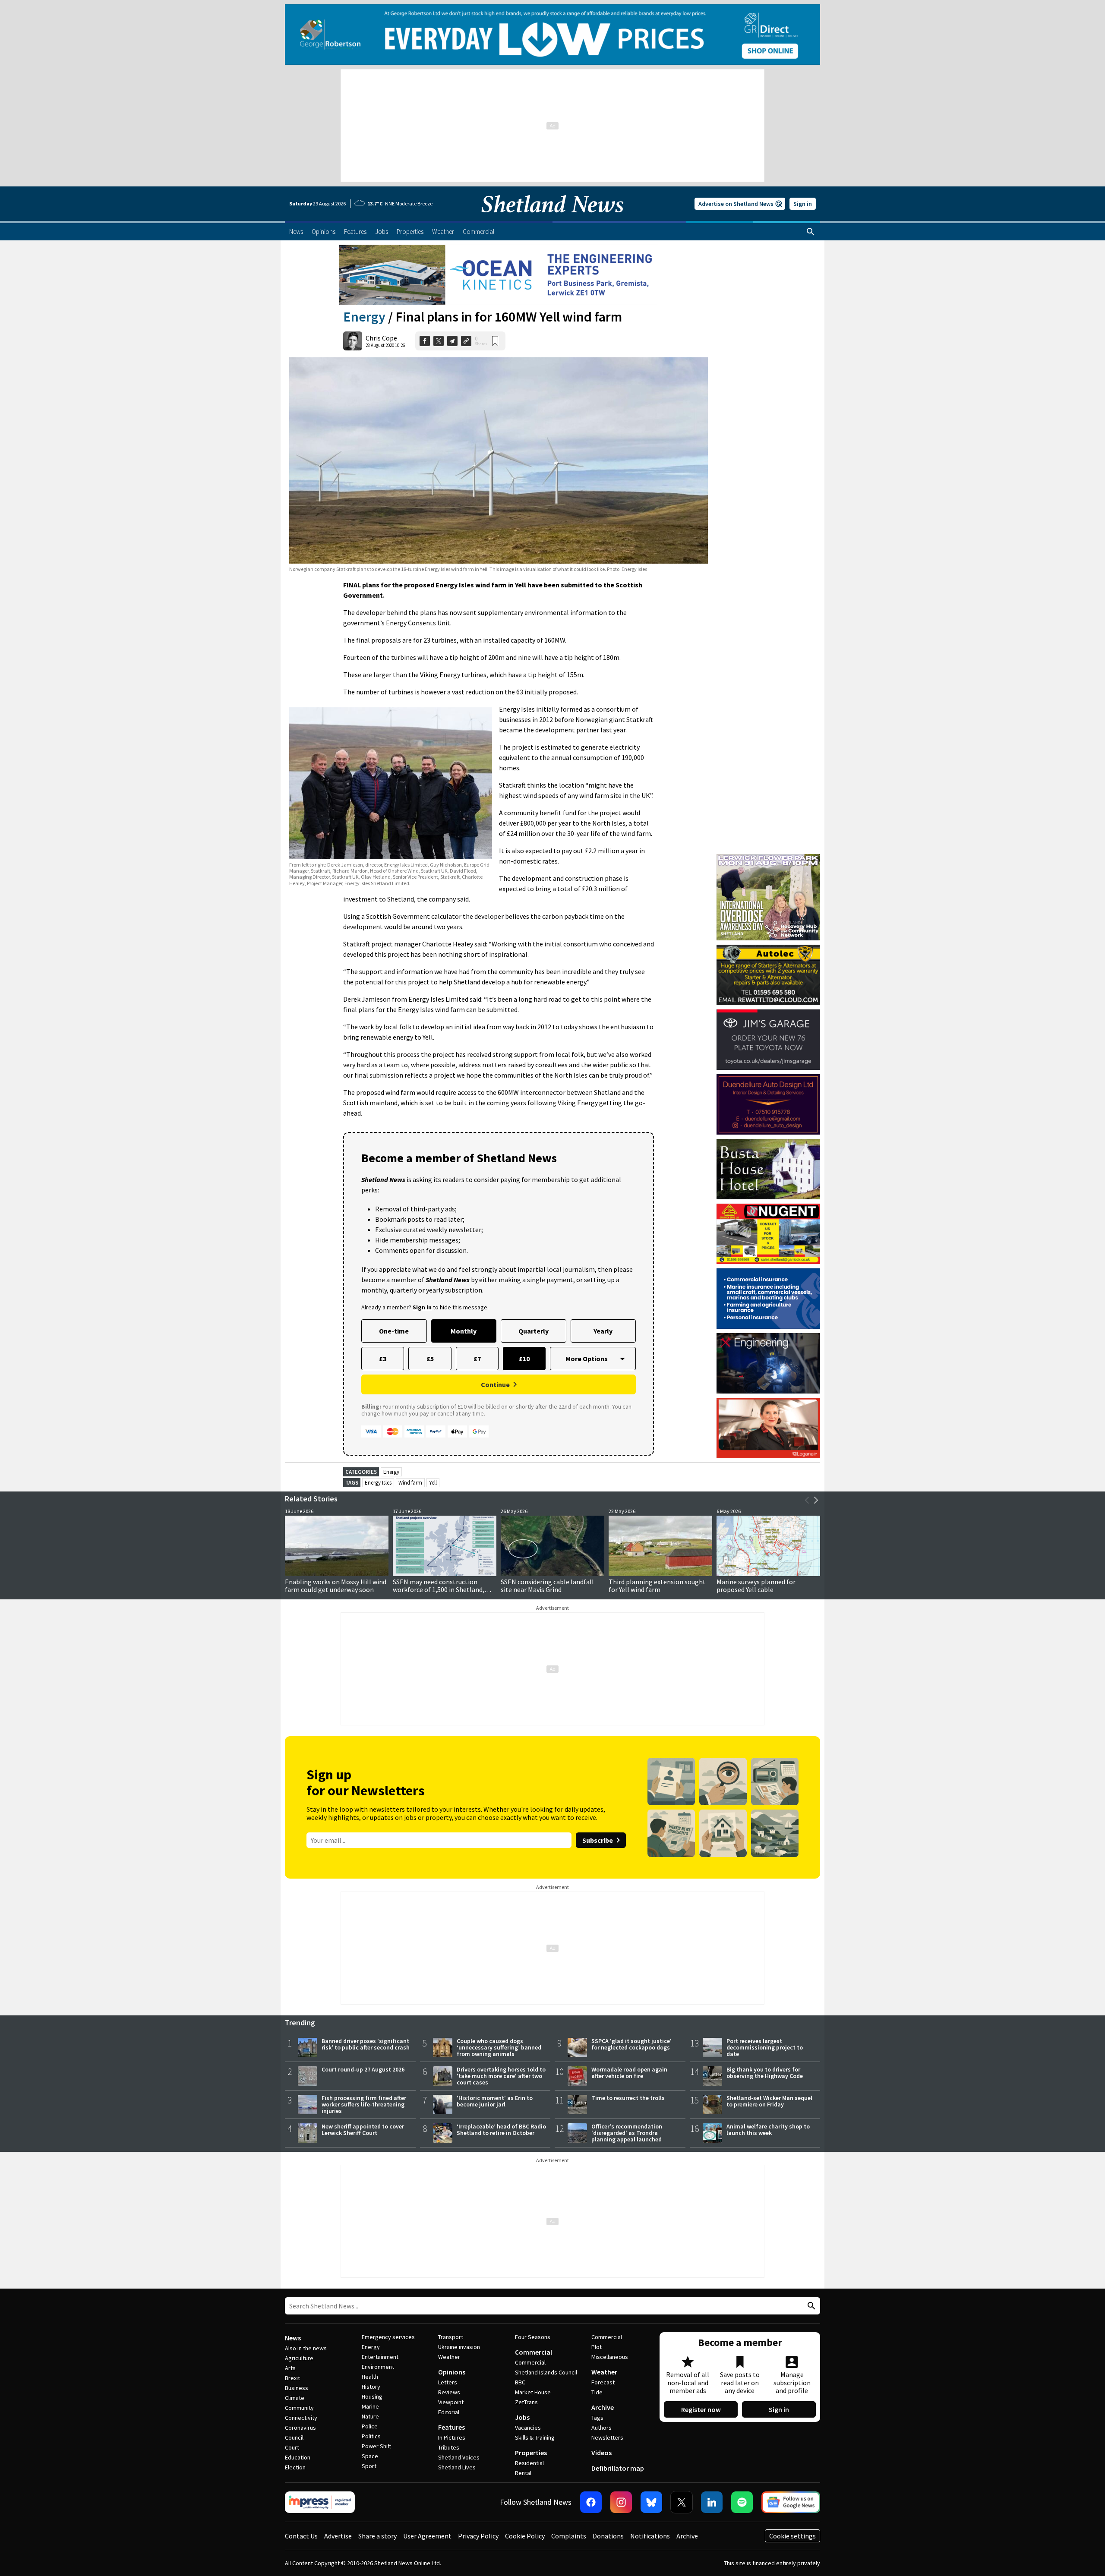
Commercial (534, 2352)
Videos (601, 2453)
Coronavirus (300, 2428)
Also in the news (306, 2348)
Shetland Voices (459, 2457)
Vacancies (528, 2428)
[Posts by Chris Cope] (353, 341)
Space (370, 2456)
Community (299, 2408)
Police (370, 2426)
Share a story (377, 2536)
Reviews (449, 2392)
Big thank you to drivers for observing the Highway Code (765, 2073)
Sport (369, 2466)
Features (451, 2427)
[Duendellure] (768, 1104)
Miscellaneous (610, 2357)
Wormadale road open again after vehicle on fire (629, 2073)
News (293, 2338)
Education (298, 2457)
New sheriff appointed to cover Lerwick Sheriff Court (363, 2130)
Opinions (452, 2372)
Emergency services (388, 2337)
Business (297, 2388)
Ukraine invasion (459, 2347)
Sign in (803, 204)
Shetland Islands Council (546, 2372)
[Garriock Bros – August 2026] (768, 1234)
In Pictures (452, 2437)
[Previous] (807, 1500)
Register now (701, 2409)
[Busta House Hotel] (768, 1169)
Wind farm (410, 1483)
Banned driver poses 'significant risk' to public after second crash (366, 2044)
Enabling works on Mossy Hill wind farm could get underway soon (336, 1586)
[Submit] (810, 2306)
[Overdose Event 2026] (768, 858)
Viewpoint (451, 2402)
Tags (597, 2418)
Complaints (569, 2536)
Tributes (449, 2447)
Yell (433, 1483)
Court (292, 2447)
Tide (597, 2392)
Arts (290, 2368)
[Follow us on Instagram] (621, 2502)
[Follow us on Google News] (791, 2502)
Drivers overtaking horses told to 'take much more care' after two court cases (501, 2076)
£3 (383, 1359)
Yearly (603, 1331)
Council (294, 2437)
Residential (529, 2463)
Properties (531, 2453)
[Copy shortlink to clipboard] (466, 341)
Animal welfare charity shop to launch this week (768, 2130)
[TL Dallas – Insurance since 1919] (768, 1299)
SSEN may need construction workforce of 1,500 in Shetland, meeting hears (439, 1589)
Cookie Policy (525, 2536)
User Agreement (427, 2536)
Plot (597, 2347)
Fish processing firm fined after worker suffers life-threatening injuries (364, 2104)
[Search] (811, 232)
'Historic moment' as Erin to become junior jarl (495, 2101)
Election (295, 2467)
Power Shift (376, 2446)
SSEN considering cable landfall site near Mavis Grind (547, 1586)
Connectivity (301, 2418)
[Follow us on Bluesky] (651, 2502)
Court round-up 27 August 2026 (363, 2069)
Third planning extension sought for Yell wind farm (657, 1586)
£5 (430, 1359)
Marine (370, 2406)
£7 (477, 1359)
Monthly (464, 1331)
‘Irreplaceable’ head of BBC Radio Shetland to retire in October (501, 2130)
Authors (601, 2428)
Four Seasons (533, 2337)
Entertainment (380, 2357)
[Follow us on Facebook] (591, 2502)
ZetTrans (526, 2402)
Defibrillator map (618, 2468)
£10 (524, 1359)
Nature (370, 2416)
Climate (295, 2398)
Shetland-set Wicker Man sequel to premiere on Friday (769, 2101)
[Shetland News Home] (552, 218)
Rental (523, 2473)
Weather (449, 2357)
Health (370, 2377)
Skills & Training (535, 2437)
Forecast (603, 2382)
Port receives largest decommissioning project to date (765, 2047)
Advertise (338, 2536)
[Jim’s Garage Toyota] (768, 1040)
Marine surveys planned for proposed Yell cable (756, 1586)
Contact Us (301, 2536)
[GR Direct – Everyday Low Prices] (552, 35)
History (371, 2387)
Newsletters (607, 2437)
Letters (448, 2382)
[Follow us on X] (682, 2502)
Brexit (292, 2378)
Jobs (522, 2417)
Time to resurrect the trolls (628, 2098)
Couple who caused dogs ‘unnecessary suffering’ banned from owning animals (499, 2047)
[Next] (816, 1500)
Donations (608, 2536)
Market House (533, 2392)
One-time (394, 1331)
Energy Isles (378, 1483)
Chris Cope (381, 338)
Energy (364, 317)
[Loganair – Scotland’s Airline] (768, 1428)
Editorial (449, 2412)
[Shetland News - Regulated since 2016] (320, 2502)
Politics (371, 2436)
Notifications (650, 2536)
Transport (451, 2337)
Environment (378, 2367)
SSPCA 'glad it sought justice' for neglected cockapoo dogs (631, 2044)
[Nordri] (768, 1363)
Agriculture (299, 2358)
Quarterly (534, 1331)
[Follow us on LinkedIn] (712, 2502)
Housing (372, 2396)
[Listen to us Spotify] (742, 2502)
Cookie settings (792, 2536)
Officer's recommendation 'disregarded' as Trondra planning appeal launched (627, 2133)
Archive (603, 2407)
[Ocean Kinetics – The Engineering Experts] (499, 275)
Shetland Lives (457, 2467)
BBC (520, 2382)
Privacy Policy (478, 2536)
